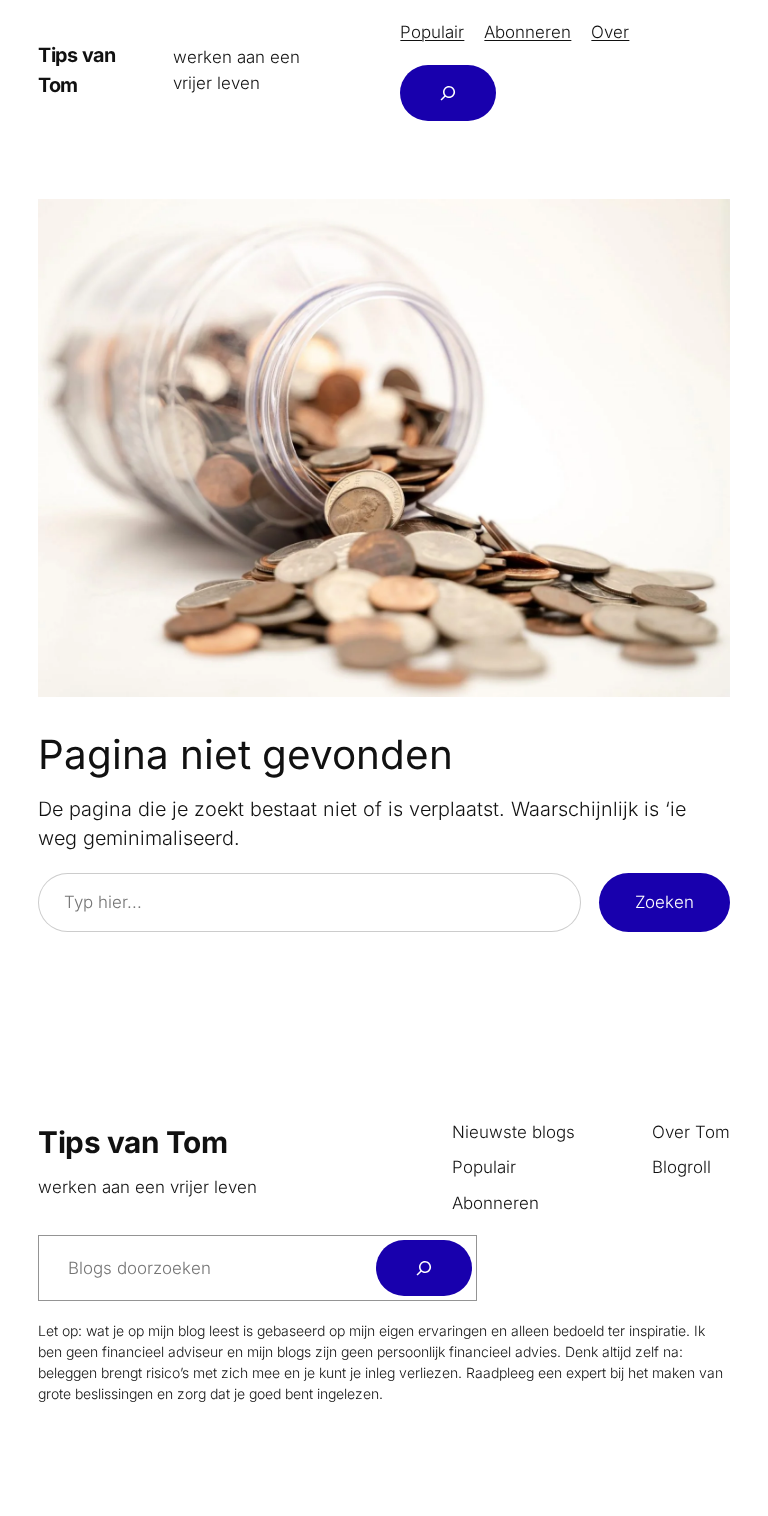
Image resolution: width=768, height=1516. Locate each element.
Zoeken (664, 902)
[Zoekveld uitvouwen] (448, 93)
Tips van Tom (132, 1142)
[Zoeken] (424, 1268)
